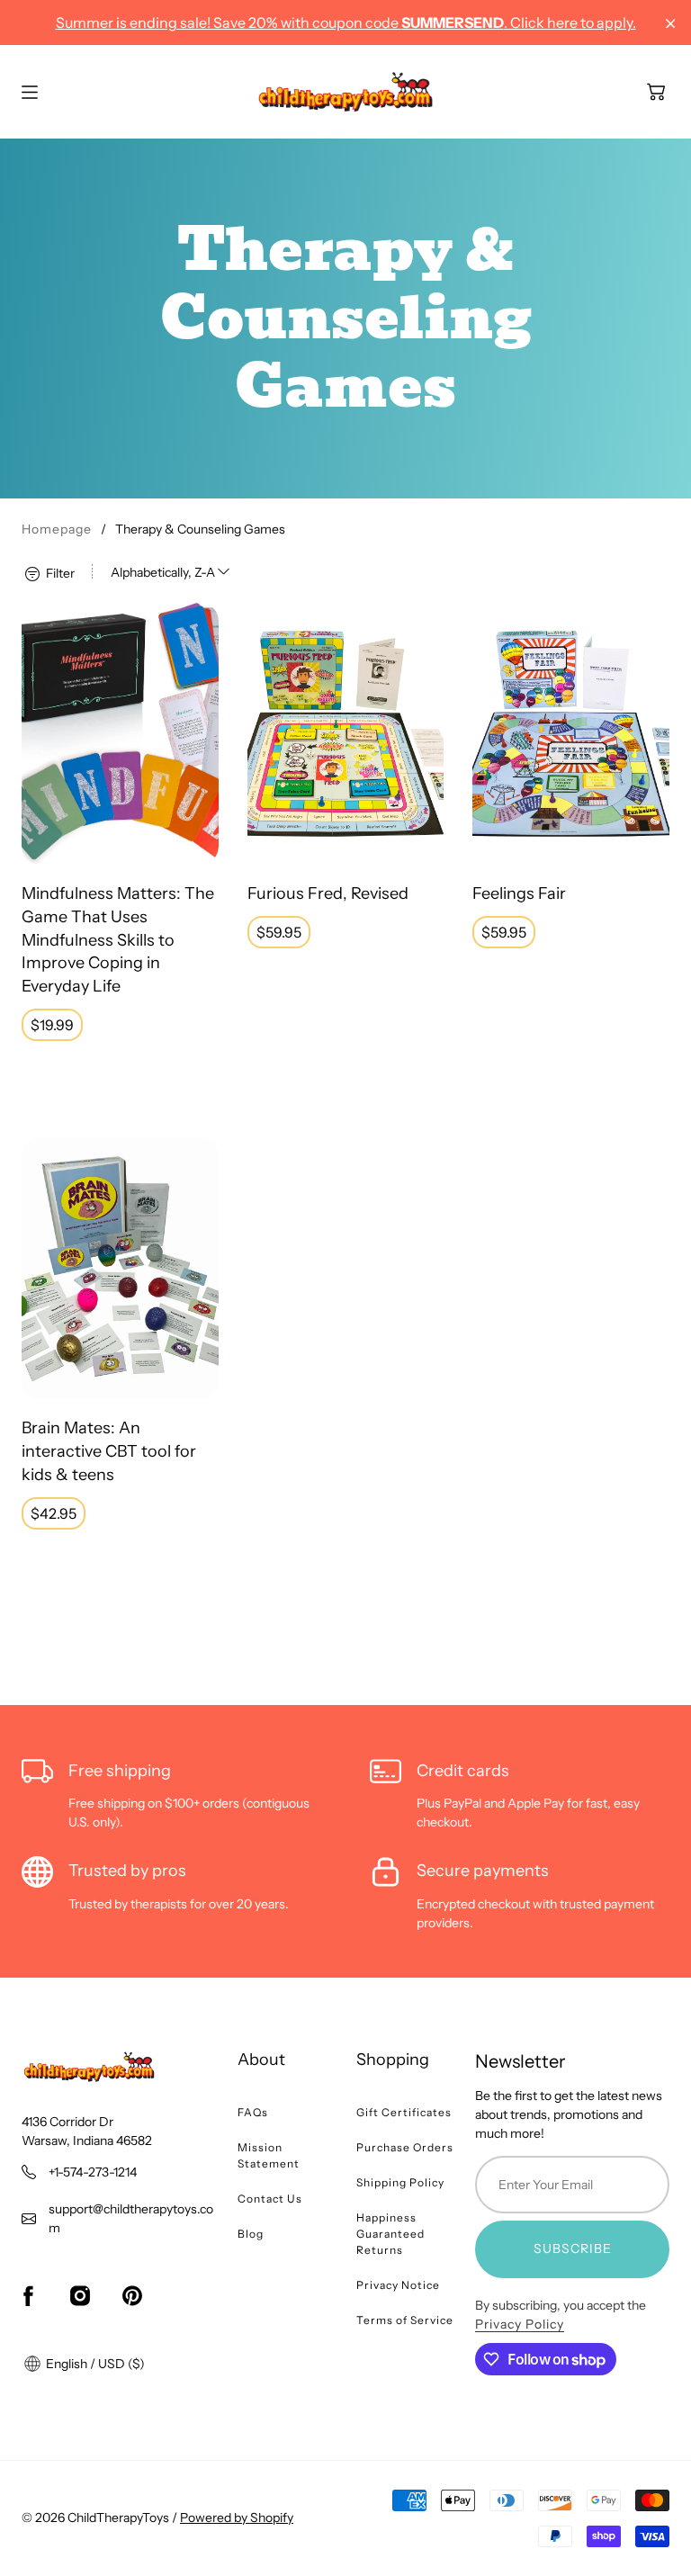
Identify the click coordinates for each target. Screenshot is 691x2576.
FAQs (253, 2112)
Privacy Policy (520, 2324)
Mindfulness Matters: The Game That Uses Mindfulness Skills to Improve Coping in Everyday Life (118, 940)
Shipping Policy (400, 2182)
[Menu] (30, 92)
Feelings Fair (519, 893)
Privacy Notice (398, 2285)
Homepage (57, 529)
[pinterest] (132, 2296)
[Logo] (345, 92)
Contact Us (270, 2199)
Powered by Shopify (237, 2518)
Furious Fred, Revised (328, 893)
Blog (251, 2234)
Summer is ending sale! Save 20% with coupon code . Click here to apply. (346, 22)
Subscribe (573, 2248)
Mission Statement (269, 2155)
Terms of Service (405, 2320)
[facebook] (28, 2296)
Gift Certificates (404, 2112)
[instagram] (80, 2296)
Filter (59, 572)
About (261, 2060)
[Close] (671, 24)
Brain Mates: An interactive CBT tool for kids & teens (109, 1451)
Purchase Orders (405, 2147)
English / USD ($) (94, 2364)
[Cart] (656, 92)
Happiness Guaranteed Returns (390, 2234)
